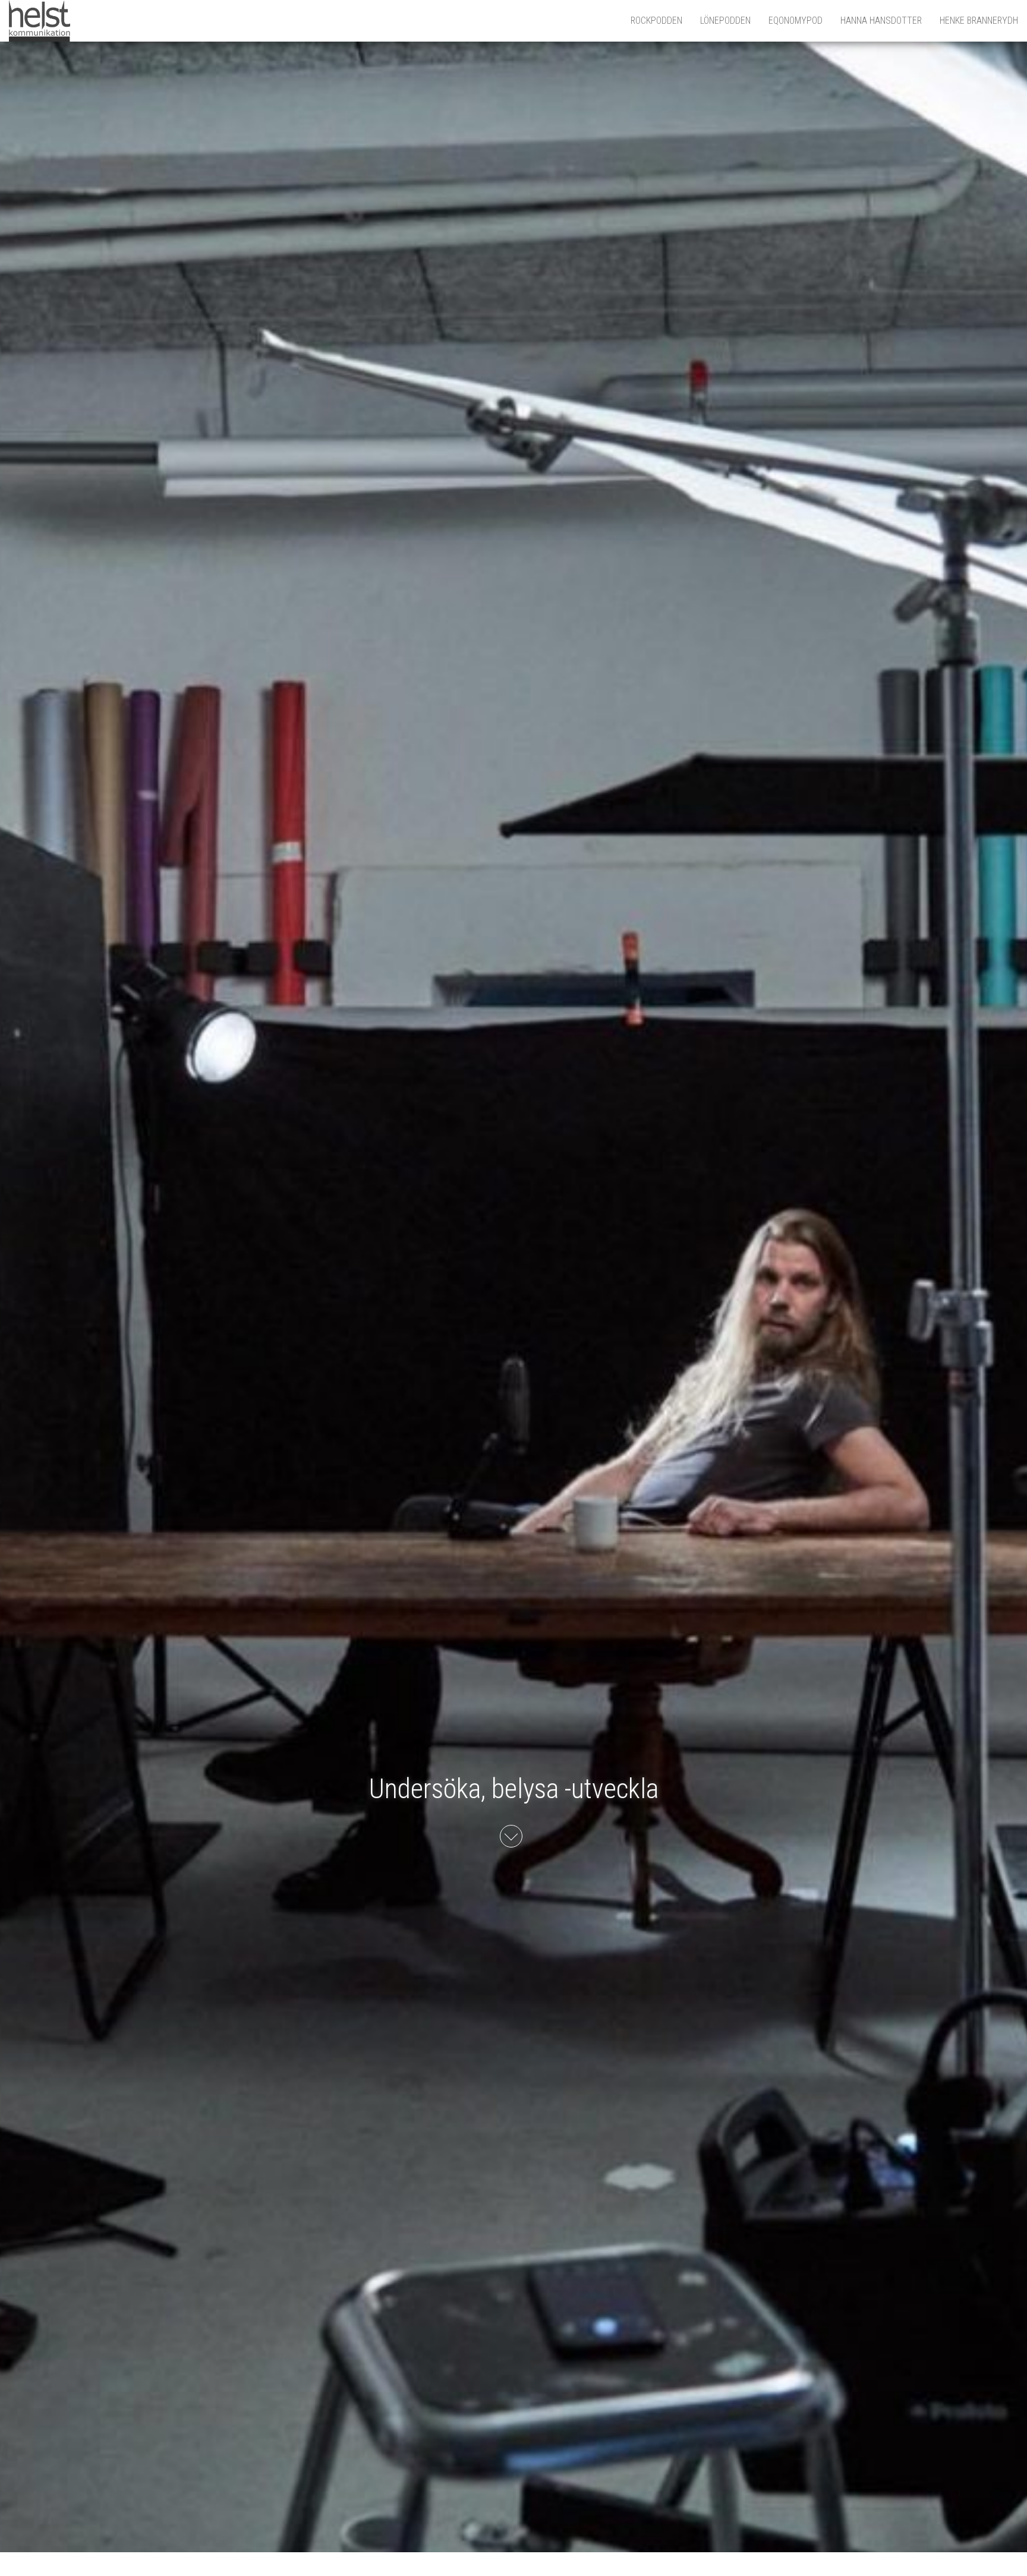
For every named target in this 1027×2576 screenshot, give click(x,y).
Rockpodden (656, 21)
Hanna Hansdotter (881, 21)
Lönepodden (725, 21)
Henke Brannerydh (979, 21)
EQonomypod (796, 21)
